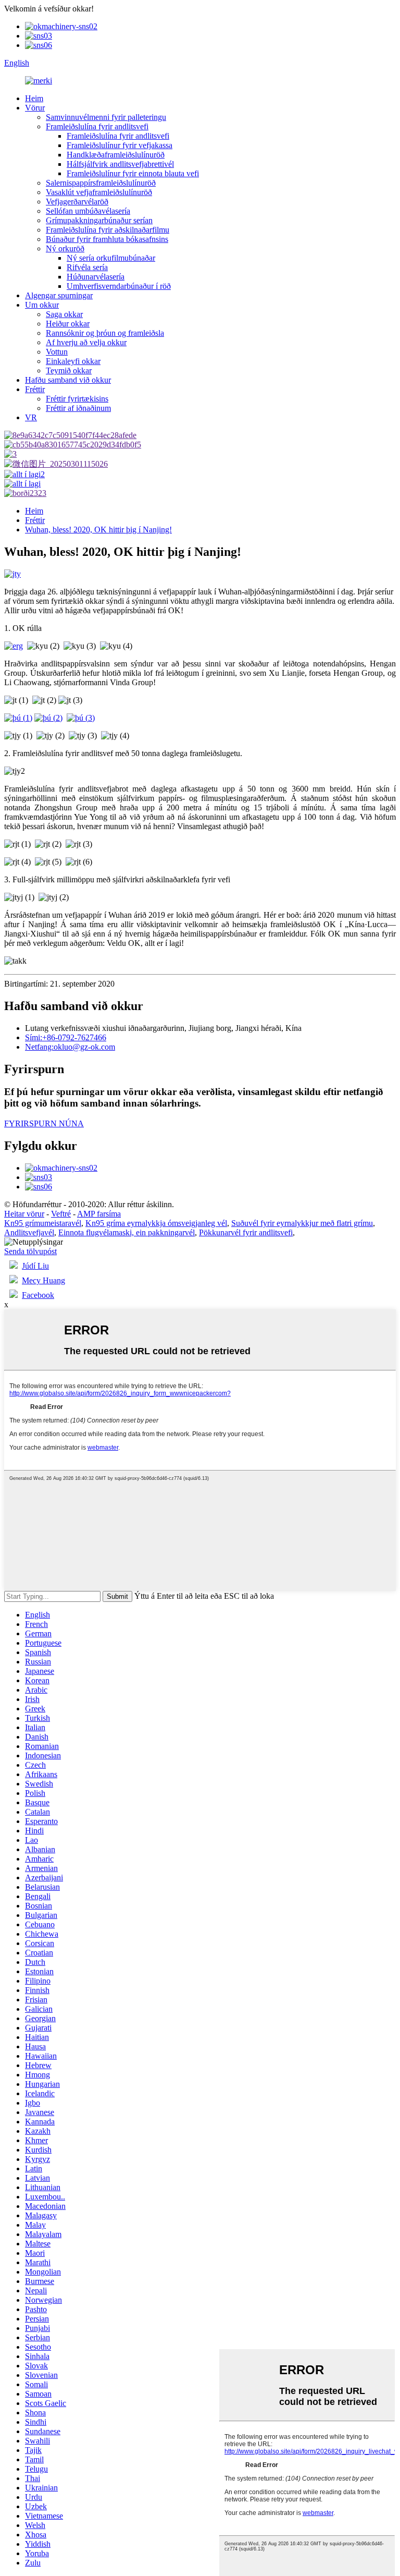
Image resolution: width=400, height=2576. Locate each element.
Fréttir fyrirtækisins (77, 399)
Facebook (38, 1295)
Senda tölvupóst (30, 1251)
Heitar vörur (24, 1214)
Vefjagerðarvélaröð (77, 202)
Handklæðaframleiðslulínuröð (116, 155)
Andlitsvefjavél (29, 1232)
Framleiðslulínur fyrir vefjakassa (120, 145)
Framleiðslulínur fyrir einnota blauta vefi (133, 173)
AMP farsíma (99, 1214)
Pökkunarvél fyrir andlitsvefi (246, 1232)
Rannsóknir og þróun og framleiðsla (105, 333)
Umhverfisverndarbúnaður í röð (119, 286)
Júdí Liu (35, 1266)
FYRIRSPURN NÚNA (44, 1123)
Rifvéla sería (87, 267)
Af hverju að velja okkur (86, 342)
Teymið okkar (69, 370)
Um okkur (42, 305)
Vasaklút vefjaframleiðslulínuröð (99, 192)
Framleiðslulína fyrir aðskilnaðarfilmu (108, 230)
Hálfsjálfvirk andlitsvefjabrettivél (120, 164)
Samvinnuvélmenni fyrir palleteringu (106, 117)
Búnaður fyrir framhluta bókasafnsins (107, 239)
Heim (34, 98)
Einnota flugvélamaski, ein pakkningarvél (127, 1232)
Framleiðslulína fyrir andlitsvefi (97, 126)
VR (31, 417)
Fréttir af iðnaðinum (78, 408)
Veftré (61, 1214)
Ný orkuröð (65, 248)
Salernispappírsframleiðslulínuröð (101, 183)
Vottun (57, 352)
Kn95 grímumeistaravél (43, 1223)
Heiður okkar (68, 324)
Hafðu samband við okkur (68, 380)
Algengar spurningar (59, 295)
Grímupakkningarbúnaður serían (99, 220)
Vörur (35, 108)
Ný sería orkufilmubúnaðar (111, 258)
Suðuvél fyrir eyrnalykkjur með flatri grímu (302, 1223)
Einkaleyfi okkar (73, 361)
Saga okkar (64, 314)
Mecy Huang (43, 1280)
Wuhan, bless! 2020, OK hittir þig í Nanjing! (98, 530)
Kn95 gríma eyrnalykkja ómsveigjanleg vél (156, 1223)
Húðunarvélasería (96, 277)
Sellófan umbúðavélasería (88, 211)
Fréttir (35, 389)
